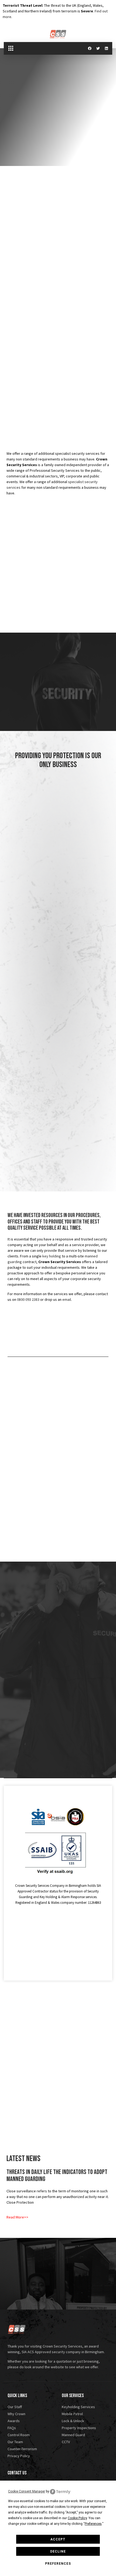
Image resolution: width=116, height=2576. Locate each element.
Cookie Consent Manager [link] (27, 2491)
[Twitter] (98, 48)
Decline (58, 2551)
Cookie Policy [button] (77, 2518)
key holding (52, 1256)
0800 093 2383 (28, 1299)
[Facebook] (90, 48)
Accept (58, 2539)
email (67, 1299)
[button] (11, 48)
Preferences (58, 2564)
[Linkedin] (106, 48)
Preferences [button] (93, 2524)
